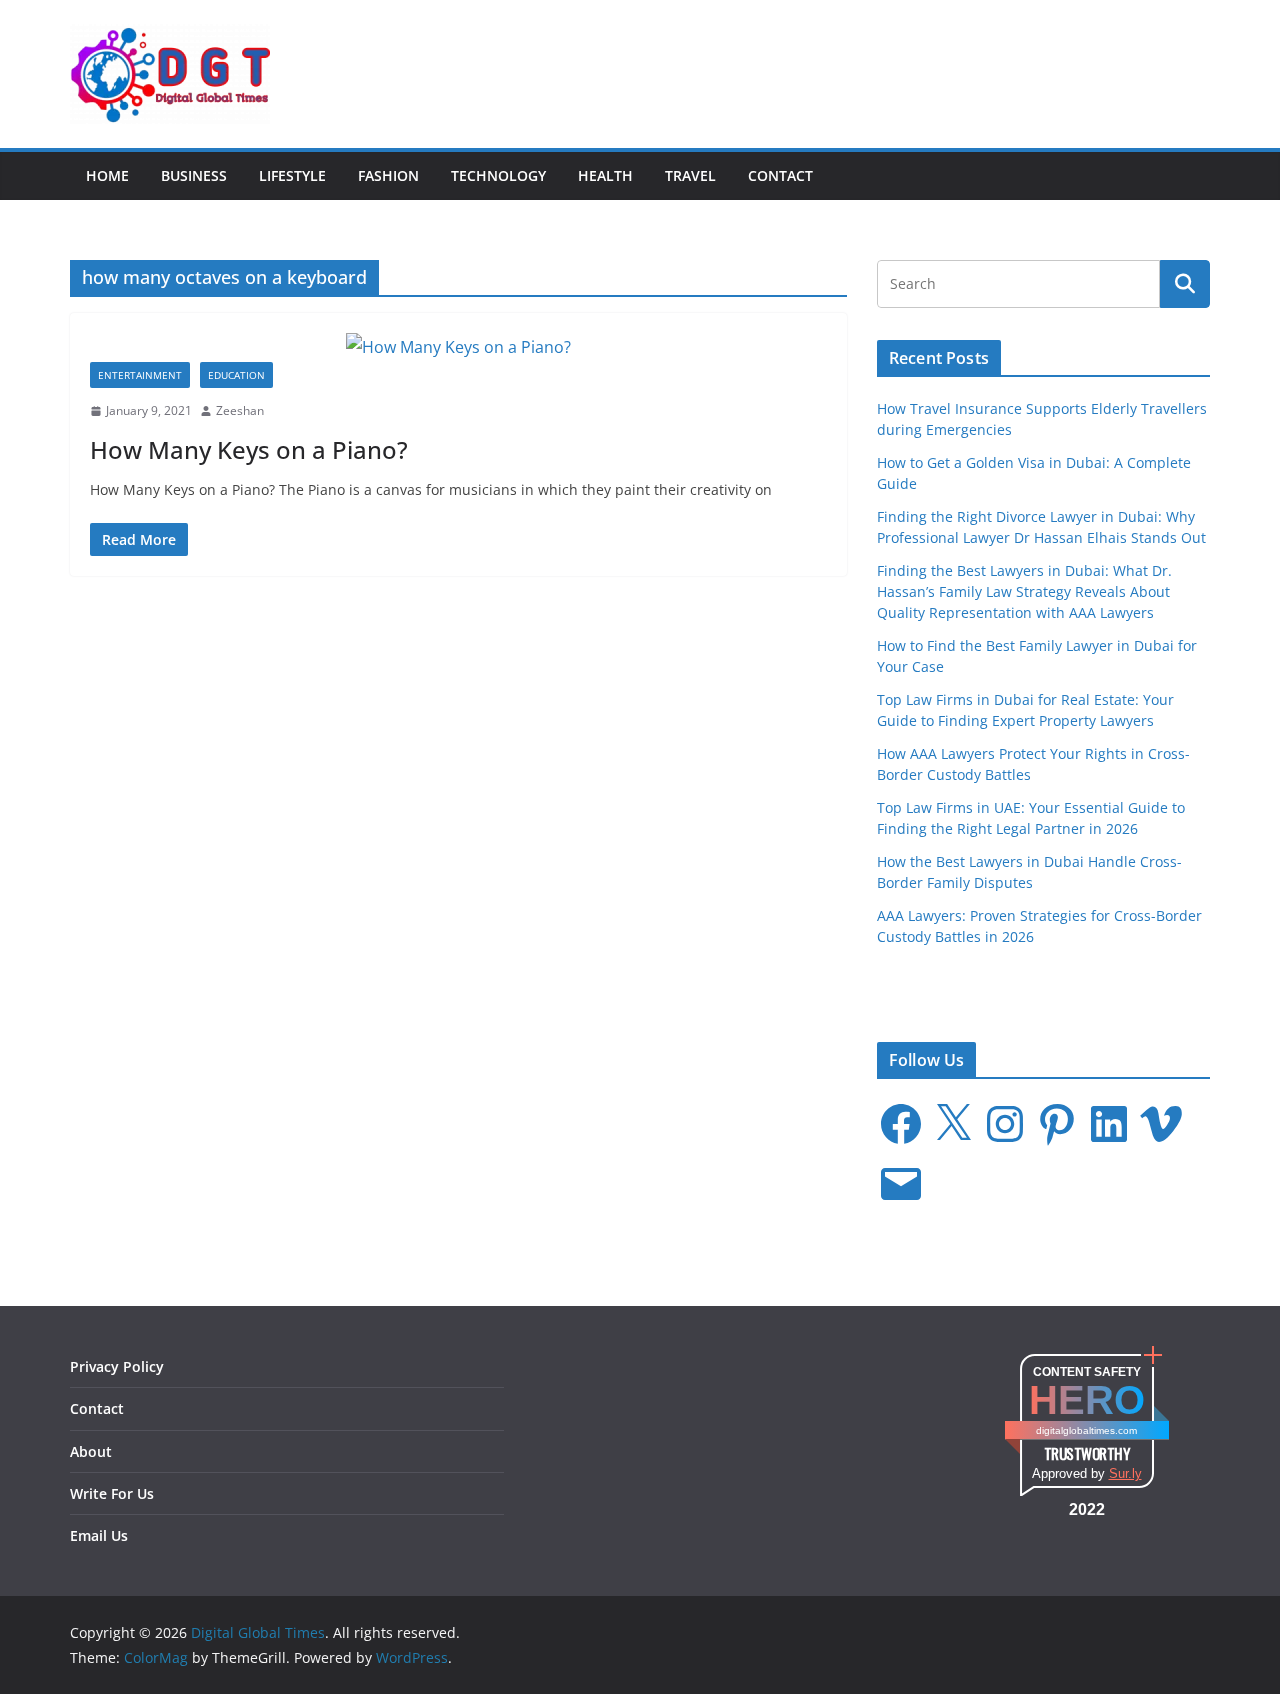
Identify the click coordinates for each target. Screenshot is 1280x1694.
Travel (690, 175)
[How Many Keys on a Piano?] (458, 347)
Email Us (99, 1535)
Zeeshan (240, 410)
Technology (498, 175)
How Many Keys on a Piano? (249, 449)
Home (107, 175)
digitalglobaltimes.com (1086, 1430)
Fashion (388, 175)
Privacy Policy (117, 1366)
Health (605, 175)
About (91, 1451)
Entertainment (140, 375)
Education (236, 375)
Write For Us (112, 1493)
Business (194, 175)
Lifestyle (292, 175)
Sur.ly (1125, 1473)
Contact (780, 175)
